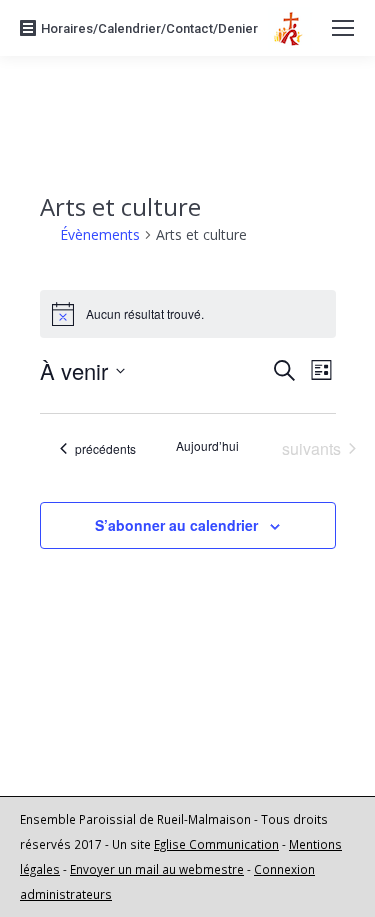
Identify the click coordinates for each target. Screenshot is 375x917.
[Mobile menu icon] (343, 28)
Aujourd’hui (207, 446)
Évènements (100, 234)
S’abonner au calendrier (176, 525)
